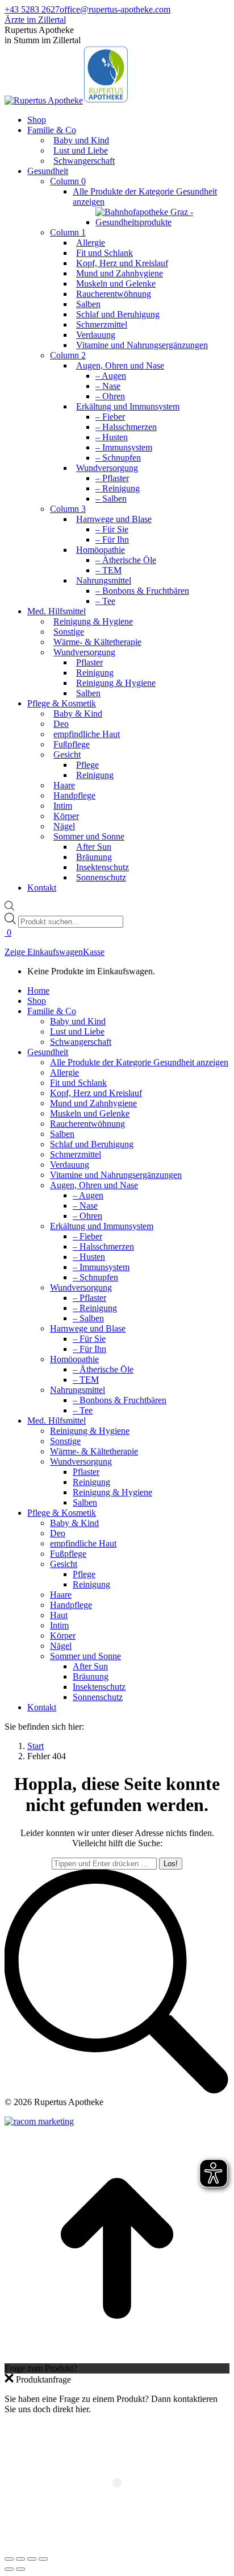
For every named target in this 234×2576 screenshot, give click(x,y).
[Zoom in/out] (43, 2559)
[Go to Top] (117, 2358)
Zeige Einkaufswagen (44, 952)
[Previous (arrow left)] (9, 2569)
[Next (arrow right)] (20, 2569)
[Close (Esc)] (9, 2559)
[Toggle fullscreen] (32, 2559)
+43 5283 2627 (32, 9)
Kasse (94, 952)
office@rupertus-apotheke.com (115, 9)
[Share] (20, 2559)
